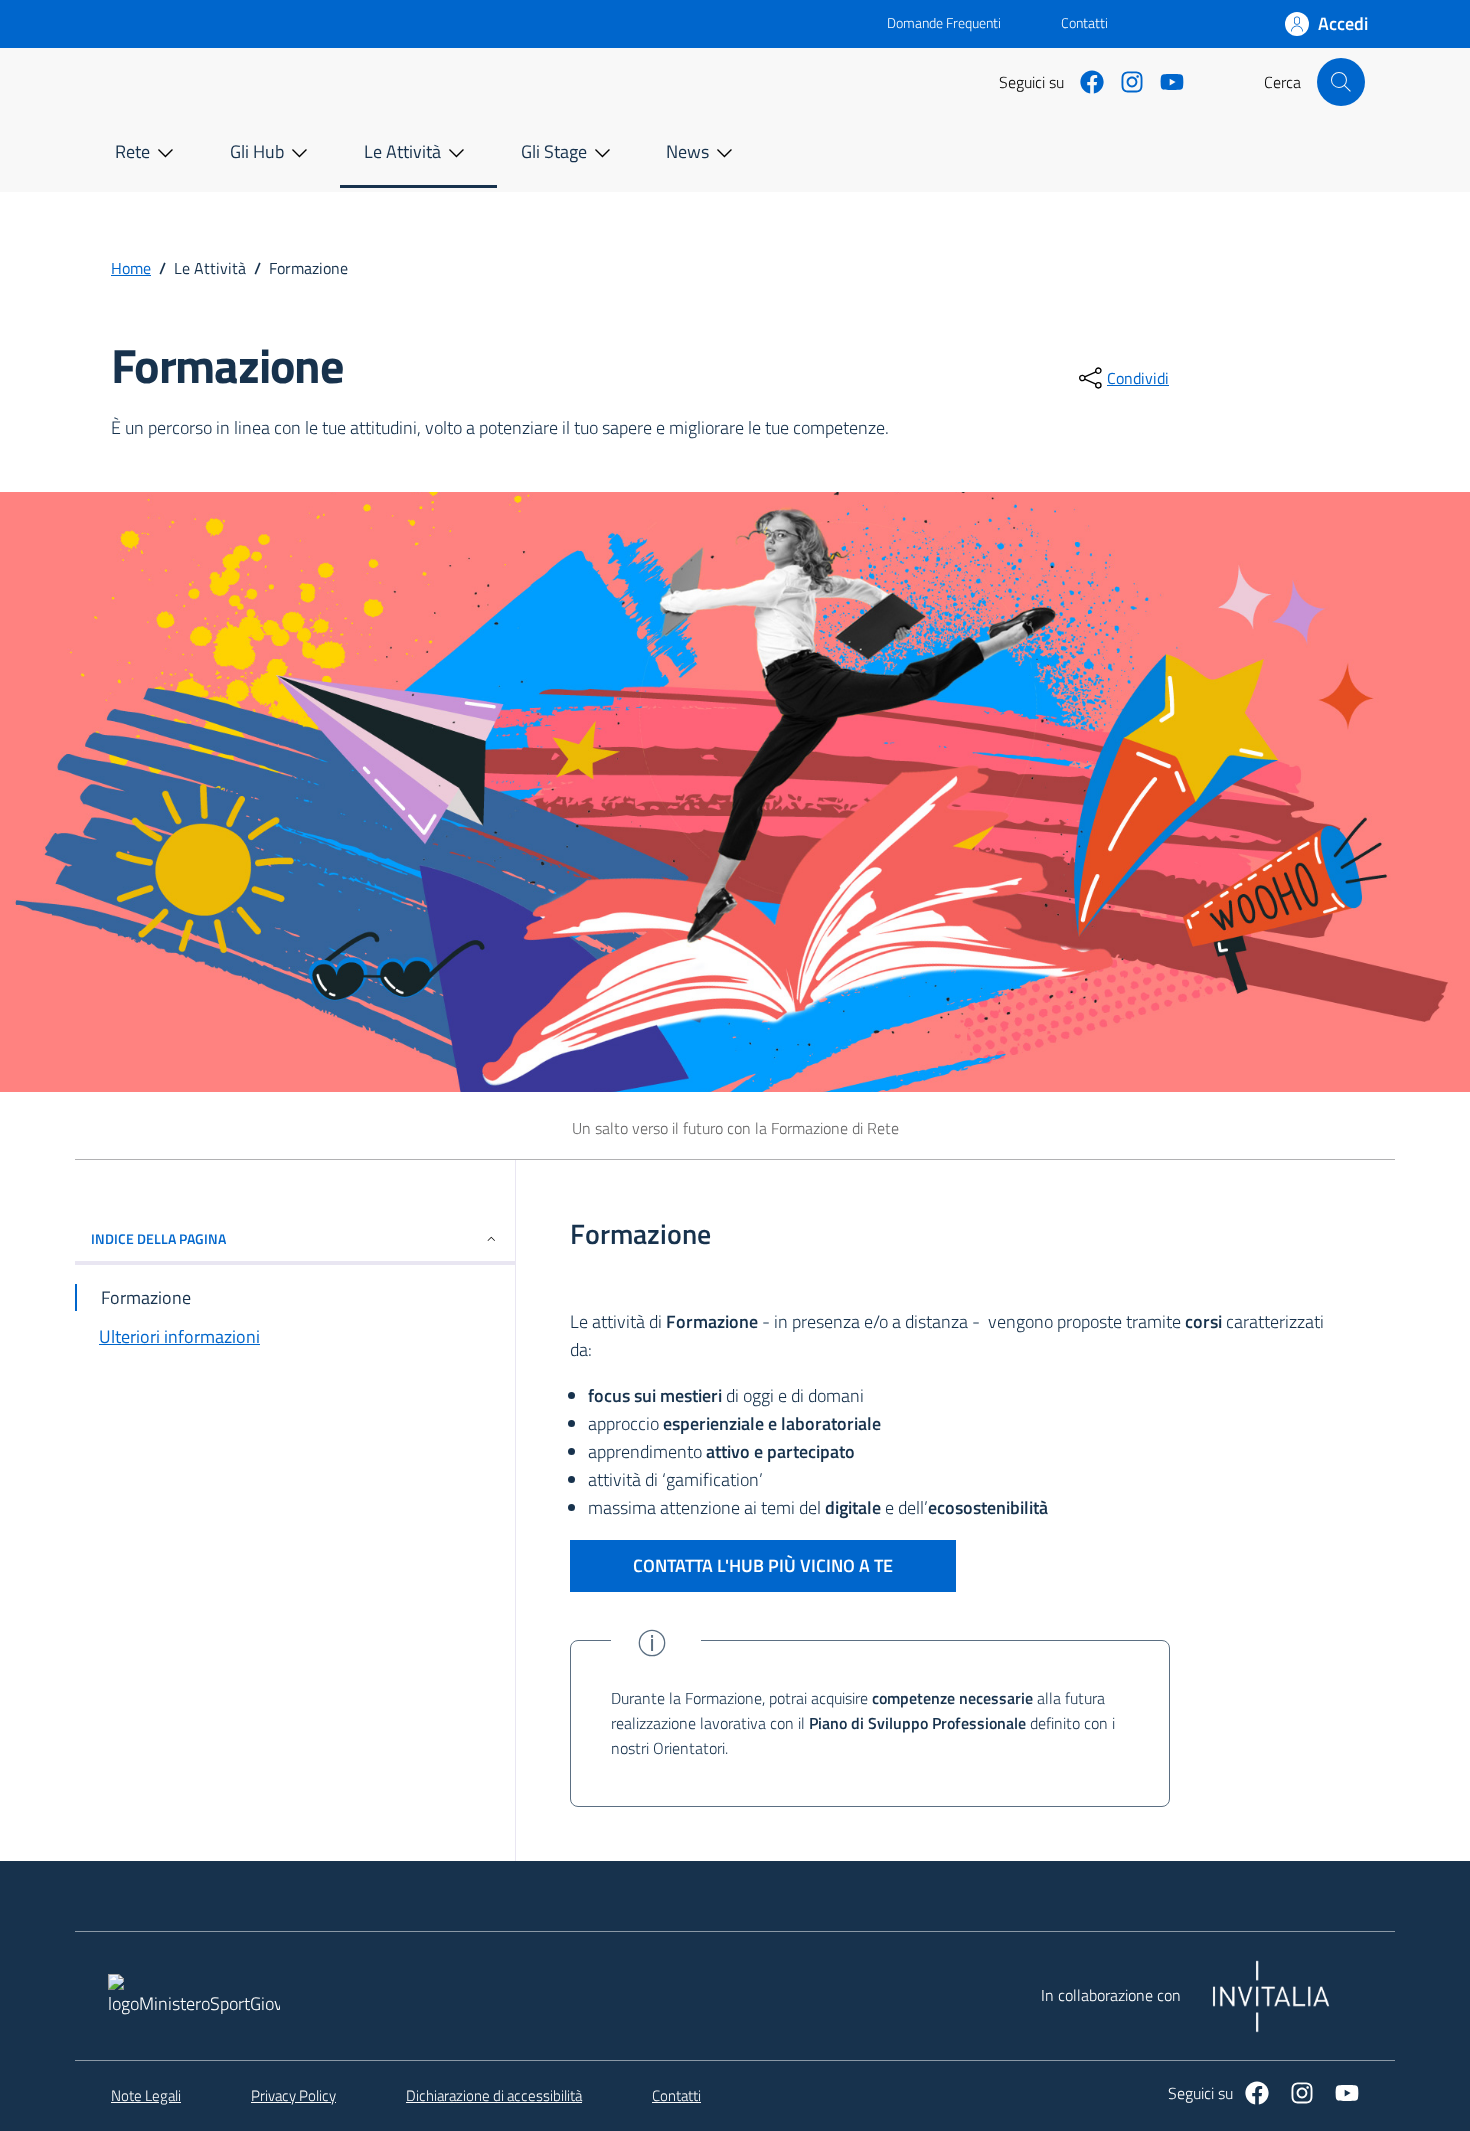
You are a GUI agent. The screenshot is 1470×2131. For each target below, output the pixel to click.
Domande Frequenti (927, 22)
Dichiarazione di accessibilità (494, 2096)
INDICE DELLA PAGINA (158, 1238)
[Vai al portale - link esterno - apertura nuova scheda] (495, 24)
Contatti (1084, 22)
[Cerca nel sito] (1341, 82)
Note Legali (146, 2096)
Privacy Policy (293, 2096)
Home (131, 268)
